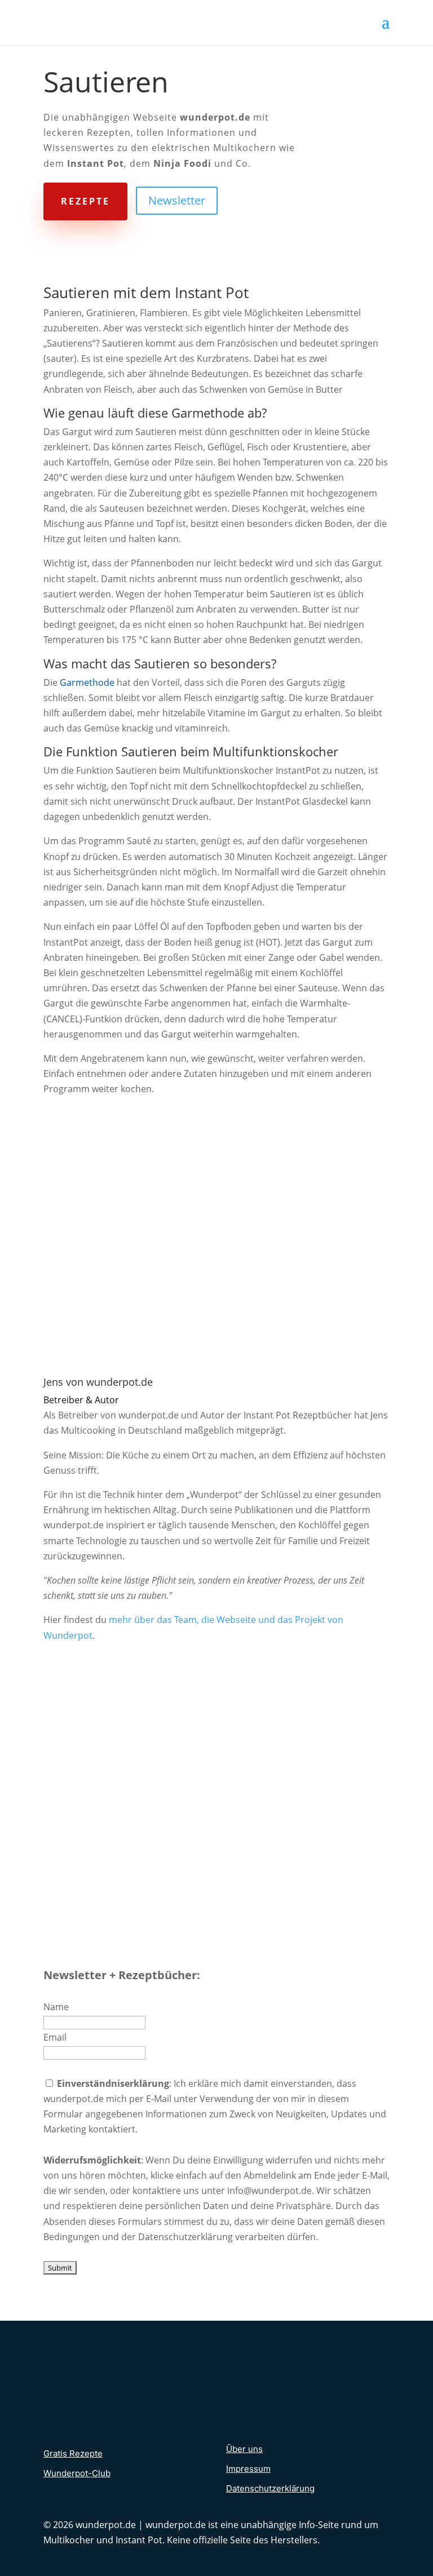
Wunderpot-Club (77, 2473)
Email (55, 2037)
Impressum (248, 2469)
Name (56, 2007)
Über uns (244, 2449)
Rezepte (85, 201)
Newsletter (177, 200)
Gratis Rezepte (73, 2453)
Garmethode (87, 682)
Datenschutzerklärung (270, 2488)
